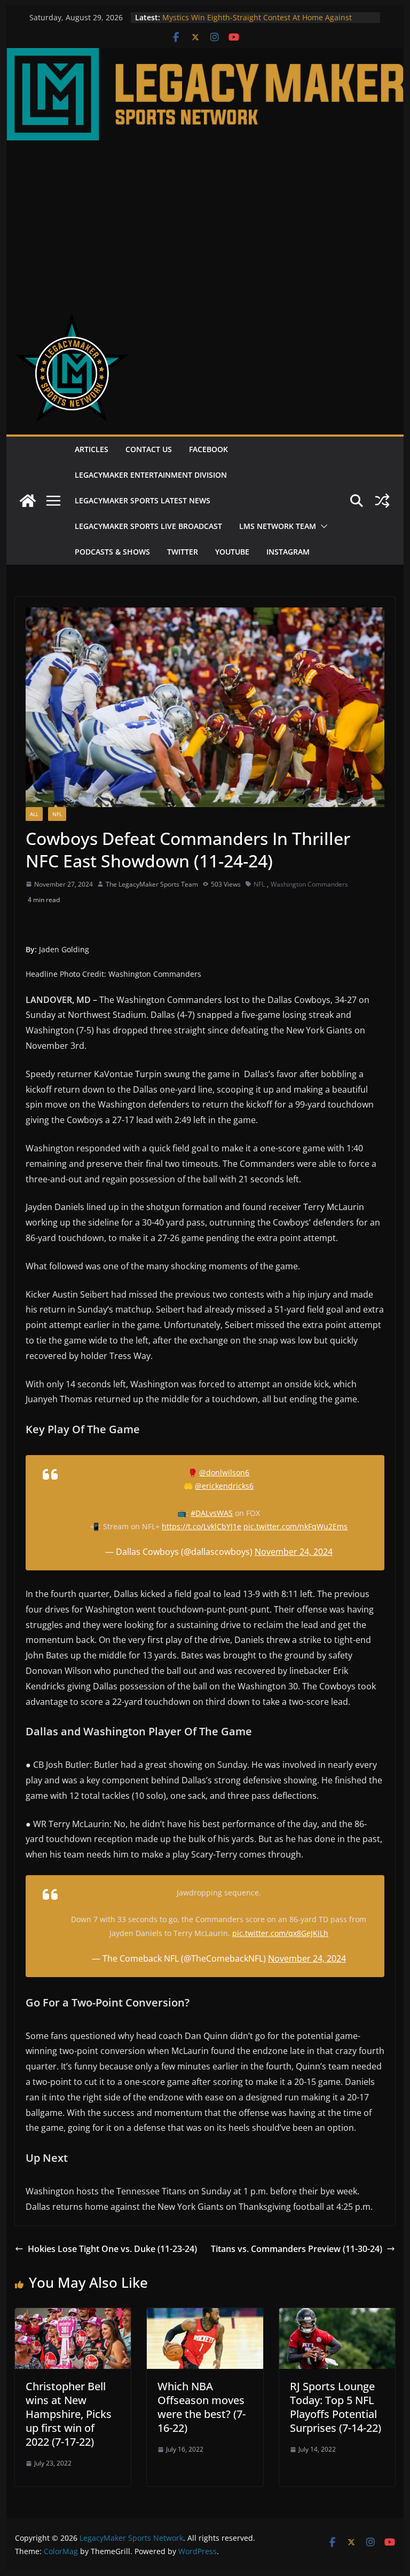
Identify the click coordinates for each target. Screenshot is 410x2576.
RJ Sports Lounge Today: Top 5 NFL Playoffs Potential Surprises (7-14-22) (336, 2407)
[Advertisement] (205, 220)
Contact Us (149, 449)
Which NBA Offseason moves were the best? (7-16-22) (202, 2407)
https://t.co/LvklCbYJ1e (202, 1526)
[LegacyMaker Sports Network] (205, 56)
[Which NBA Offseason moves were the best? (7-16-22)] (205, 2316)
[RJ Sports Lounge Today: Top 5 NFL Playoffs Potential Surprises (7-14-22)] (337, 2316)
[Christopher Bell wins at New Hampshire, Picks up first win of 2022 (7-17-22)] (73, 2316)
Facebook (208, 449)
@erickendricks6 (224, 1486)
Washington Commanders (309, 884)
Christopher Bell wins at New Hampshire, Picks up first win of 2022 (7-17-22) (69, 2414)
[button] (322, 526)
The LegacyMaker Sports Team (152, 884)
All (34, 814)
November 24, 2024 (294, 1552)
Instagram (288, 552)
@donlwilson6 (224, 1472)
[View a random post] (382, 501)
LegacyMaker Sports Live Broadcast (148, 526)
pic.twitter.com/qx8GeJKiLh (280, 1933)
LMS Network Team (278, 526)
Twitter (183, 552)
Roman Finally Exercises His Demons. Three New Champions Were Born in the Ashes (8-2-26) (249, 23)
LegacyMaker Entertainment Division (151, 475)
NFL (57, 814)
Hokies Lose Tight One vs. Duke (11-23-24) (112, 2249)
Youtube (232, 552)
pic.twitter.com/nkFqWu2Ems (295, 1526)
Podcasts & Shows (112, 552)
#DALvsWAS (212, 1513)
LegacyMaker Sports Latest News (143, 500)
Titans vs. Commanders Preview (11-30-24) (297, 2249)
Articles (92, 449)
